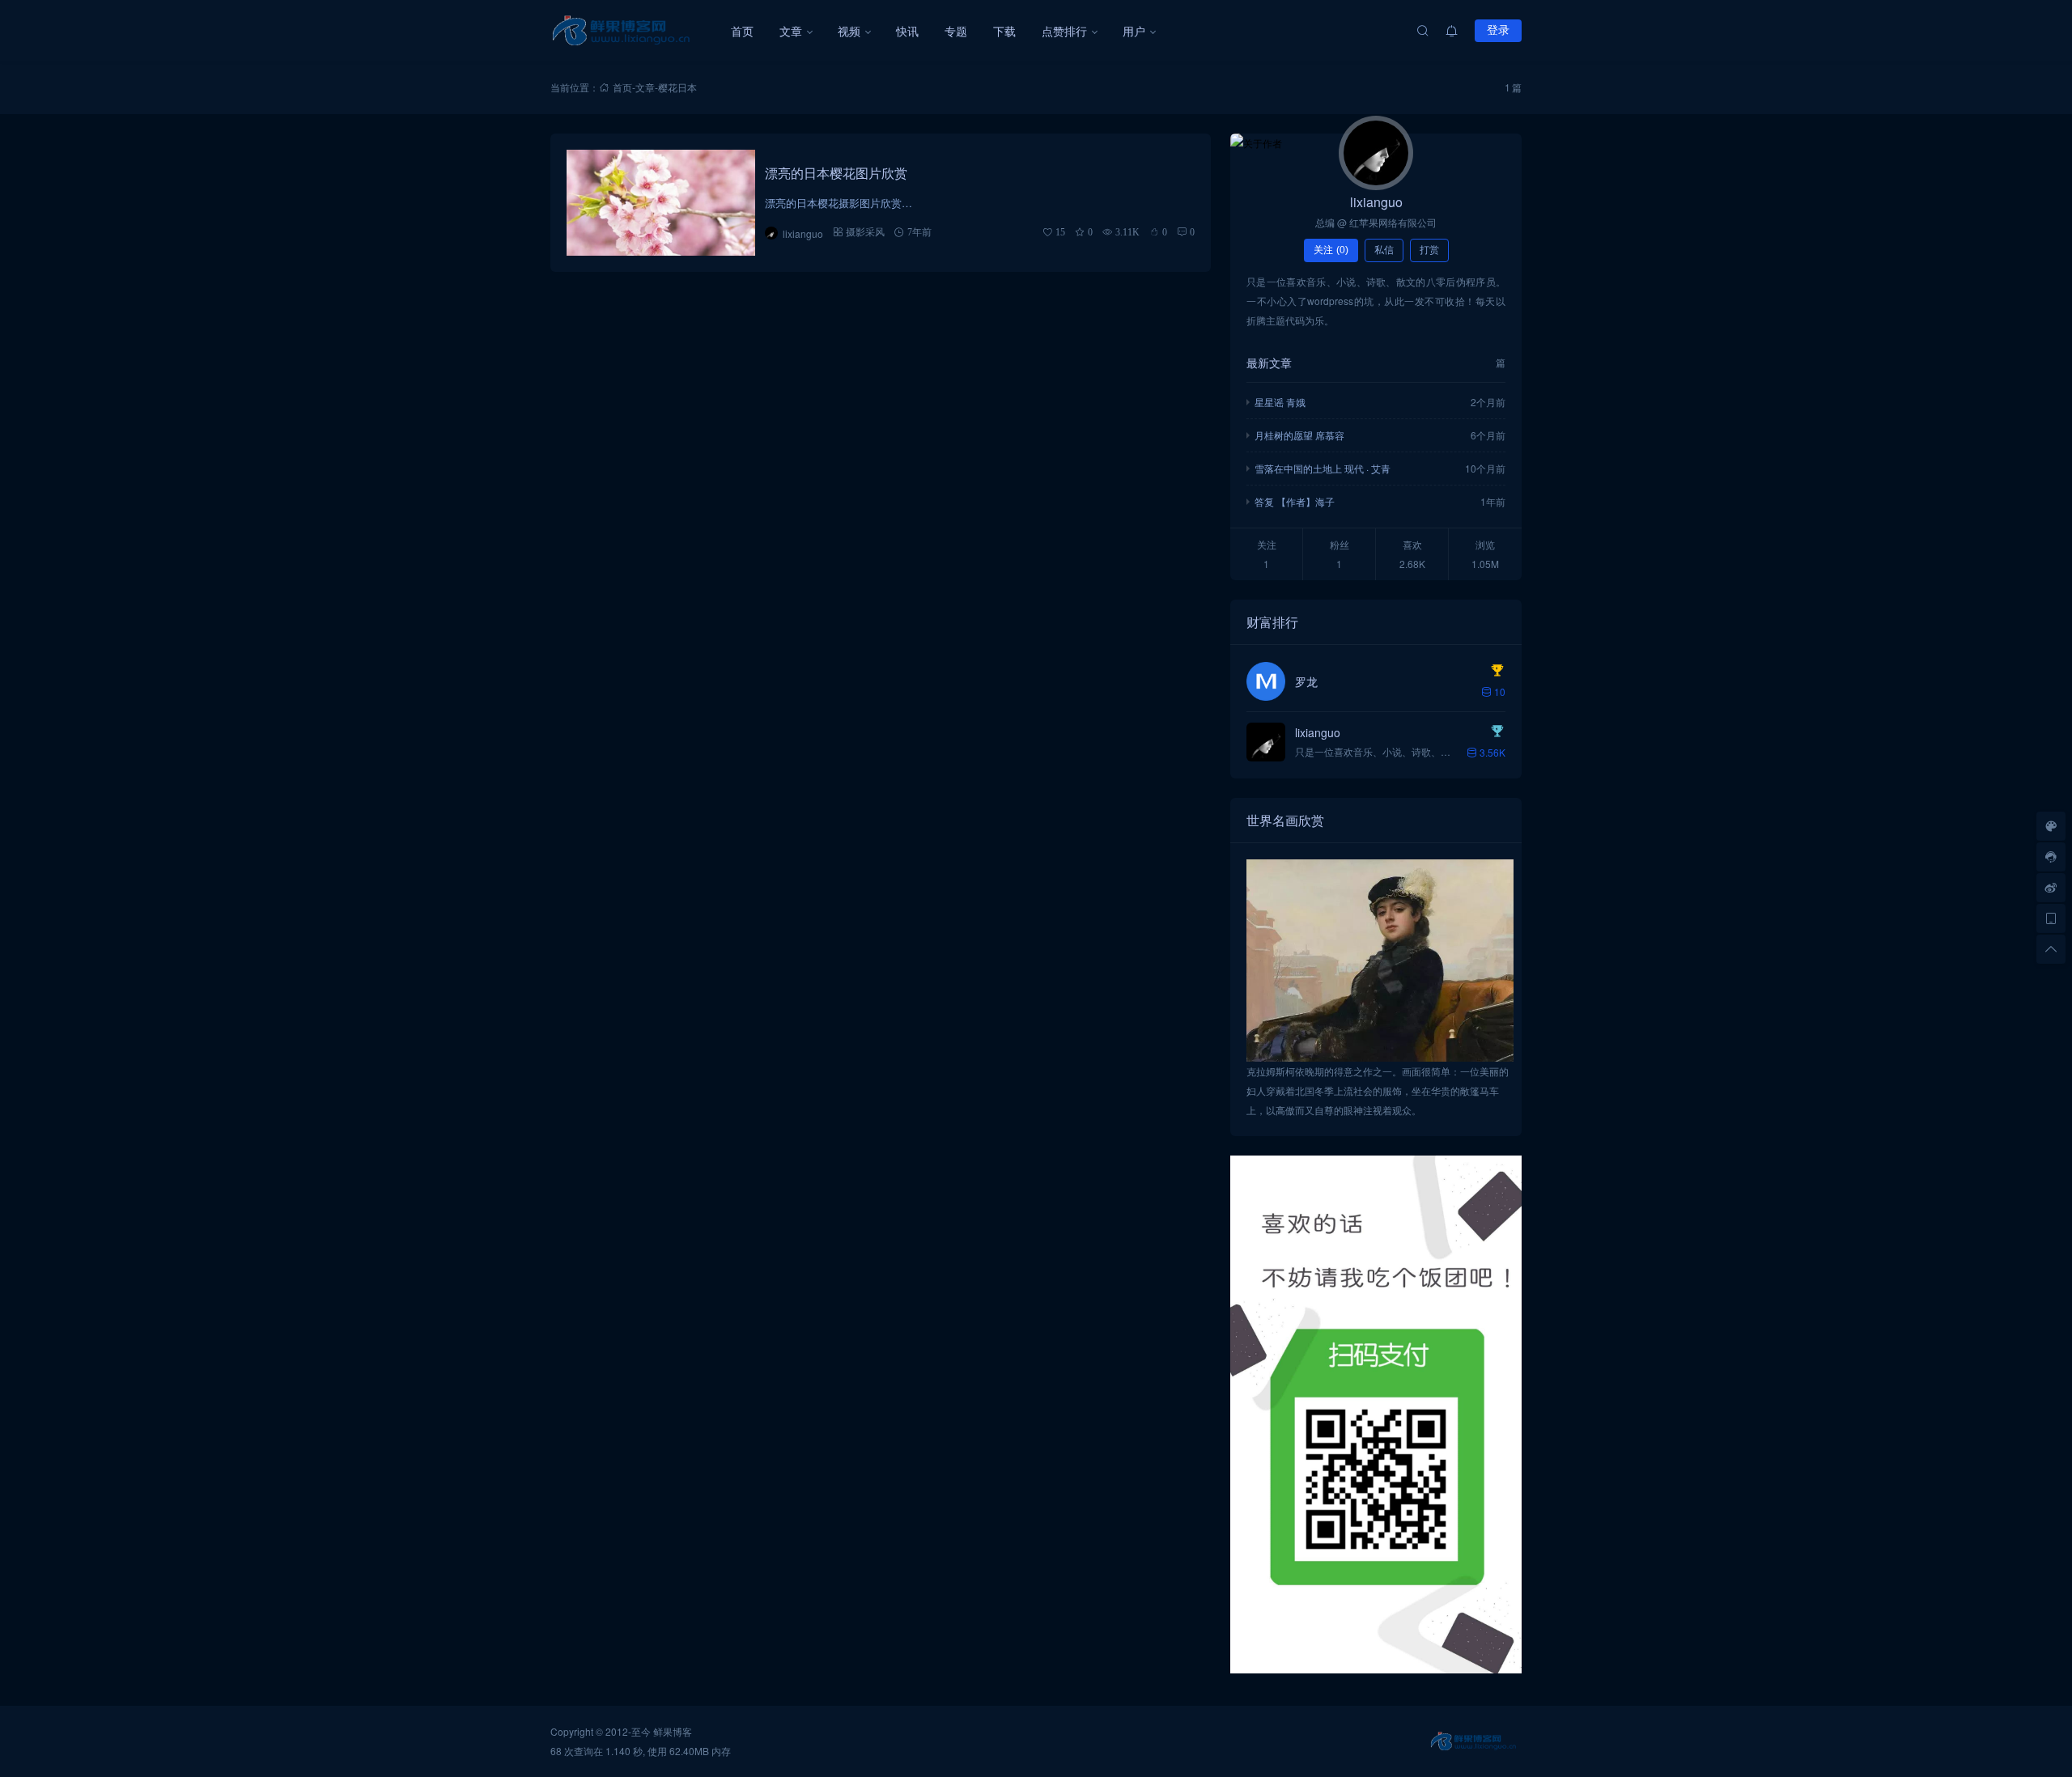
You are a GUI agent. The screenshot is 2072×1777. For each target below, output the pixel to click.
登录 (1498, 30)
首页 (742, 31)
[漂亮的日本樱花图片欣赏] (661, 203)
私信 (1384, 250)
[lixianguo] (1376, 153)
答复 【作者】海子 (1295, 501)
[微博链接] (2051, 888)
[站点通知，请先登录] (1452, 31)
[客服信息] (2051, 857)
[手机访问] (2051, 918)
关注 (1331, 250)
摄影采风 (865, 232)
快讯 (907, 31)
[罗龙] (1266, 681)
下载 (1004, 31)
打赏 (1429, 250)
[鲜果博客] (634, 31)
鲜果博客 (673, 1731)
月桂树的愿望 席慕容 (1299, 435)
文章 (791, 31)
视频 (849, 31)
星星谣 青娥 (1280, 402)
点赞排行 (1064, 31)
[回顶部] (2051, 949)
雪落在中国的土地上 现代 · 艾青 (1323, 468)
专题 (956, 31)
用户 (1134, 31)
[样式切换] (2051, 826)
